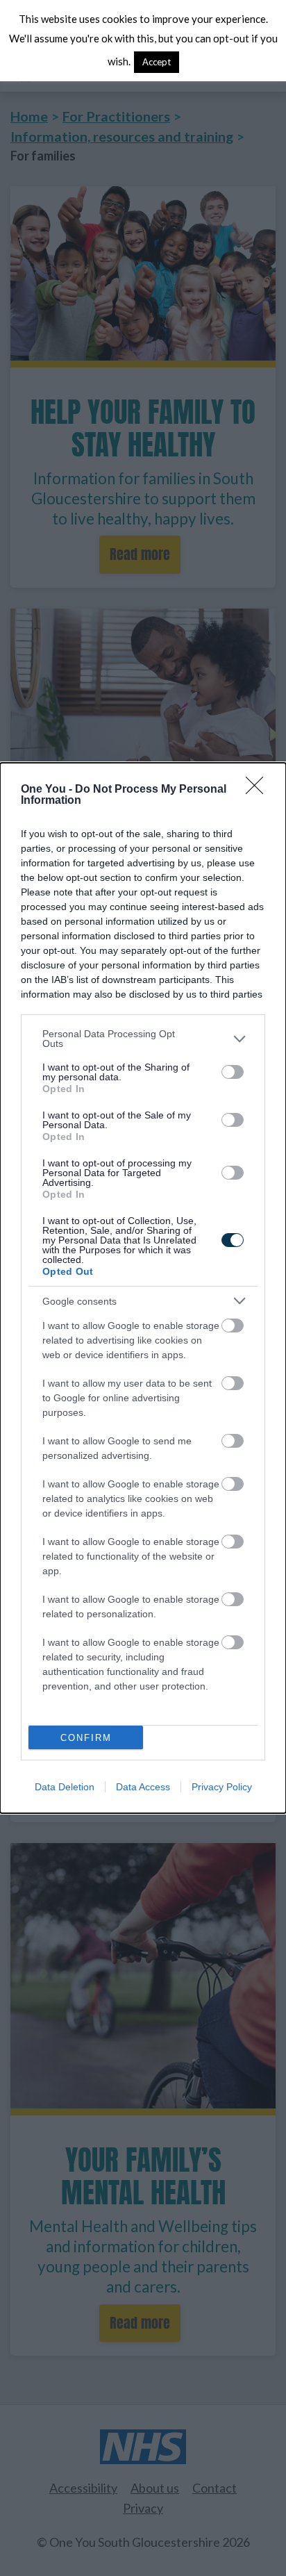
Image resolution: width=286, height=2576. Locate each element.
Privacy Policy (222, 1787)
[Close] (259, 790)
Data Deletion (65, 1787)
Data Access (143, 1787)
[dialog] (143, 1288)
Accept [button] (157, 62)
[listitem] (143, 1039)
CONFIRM (86, 1738)
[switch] (233, 1072)
